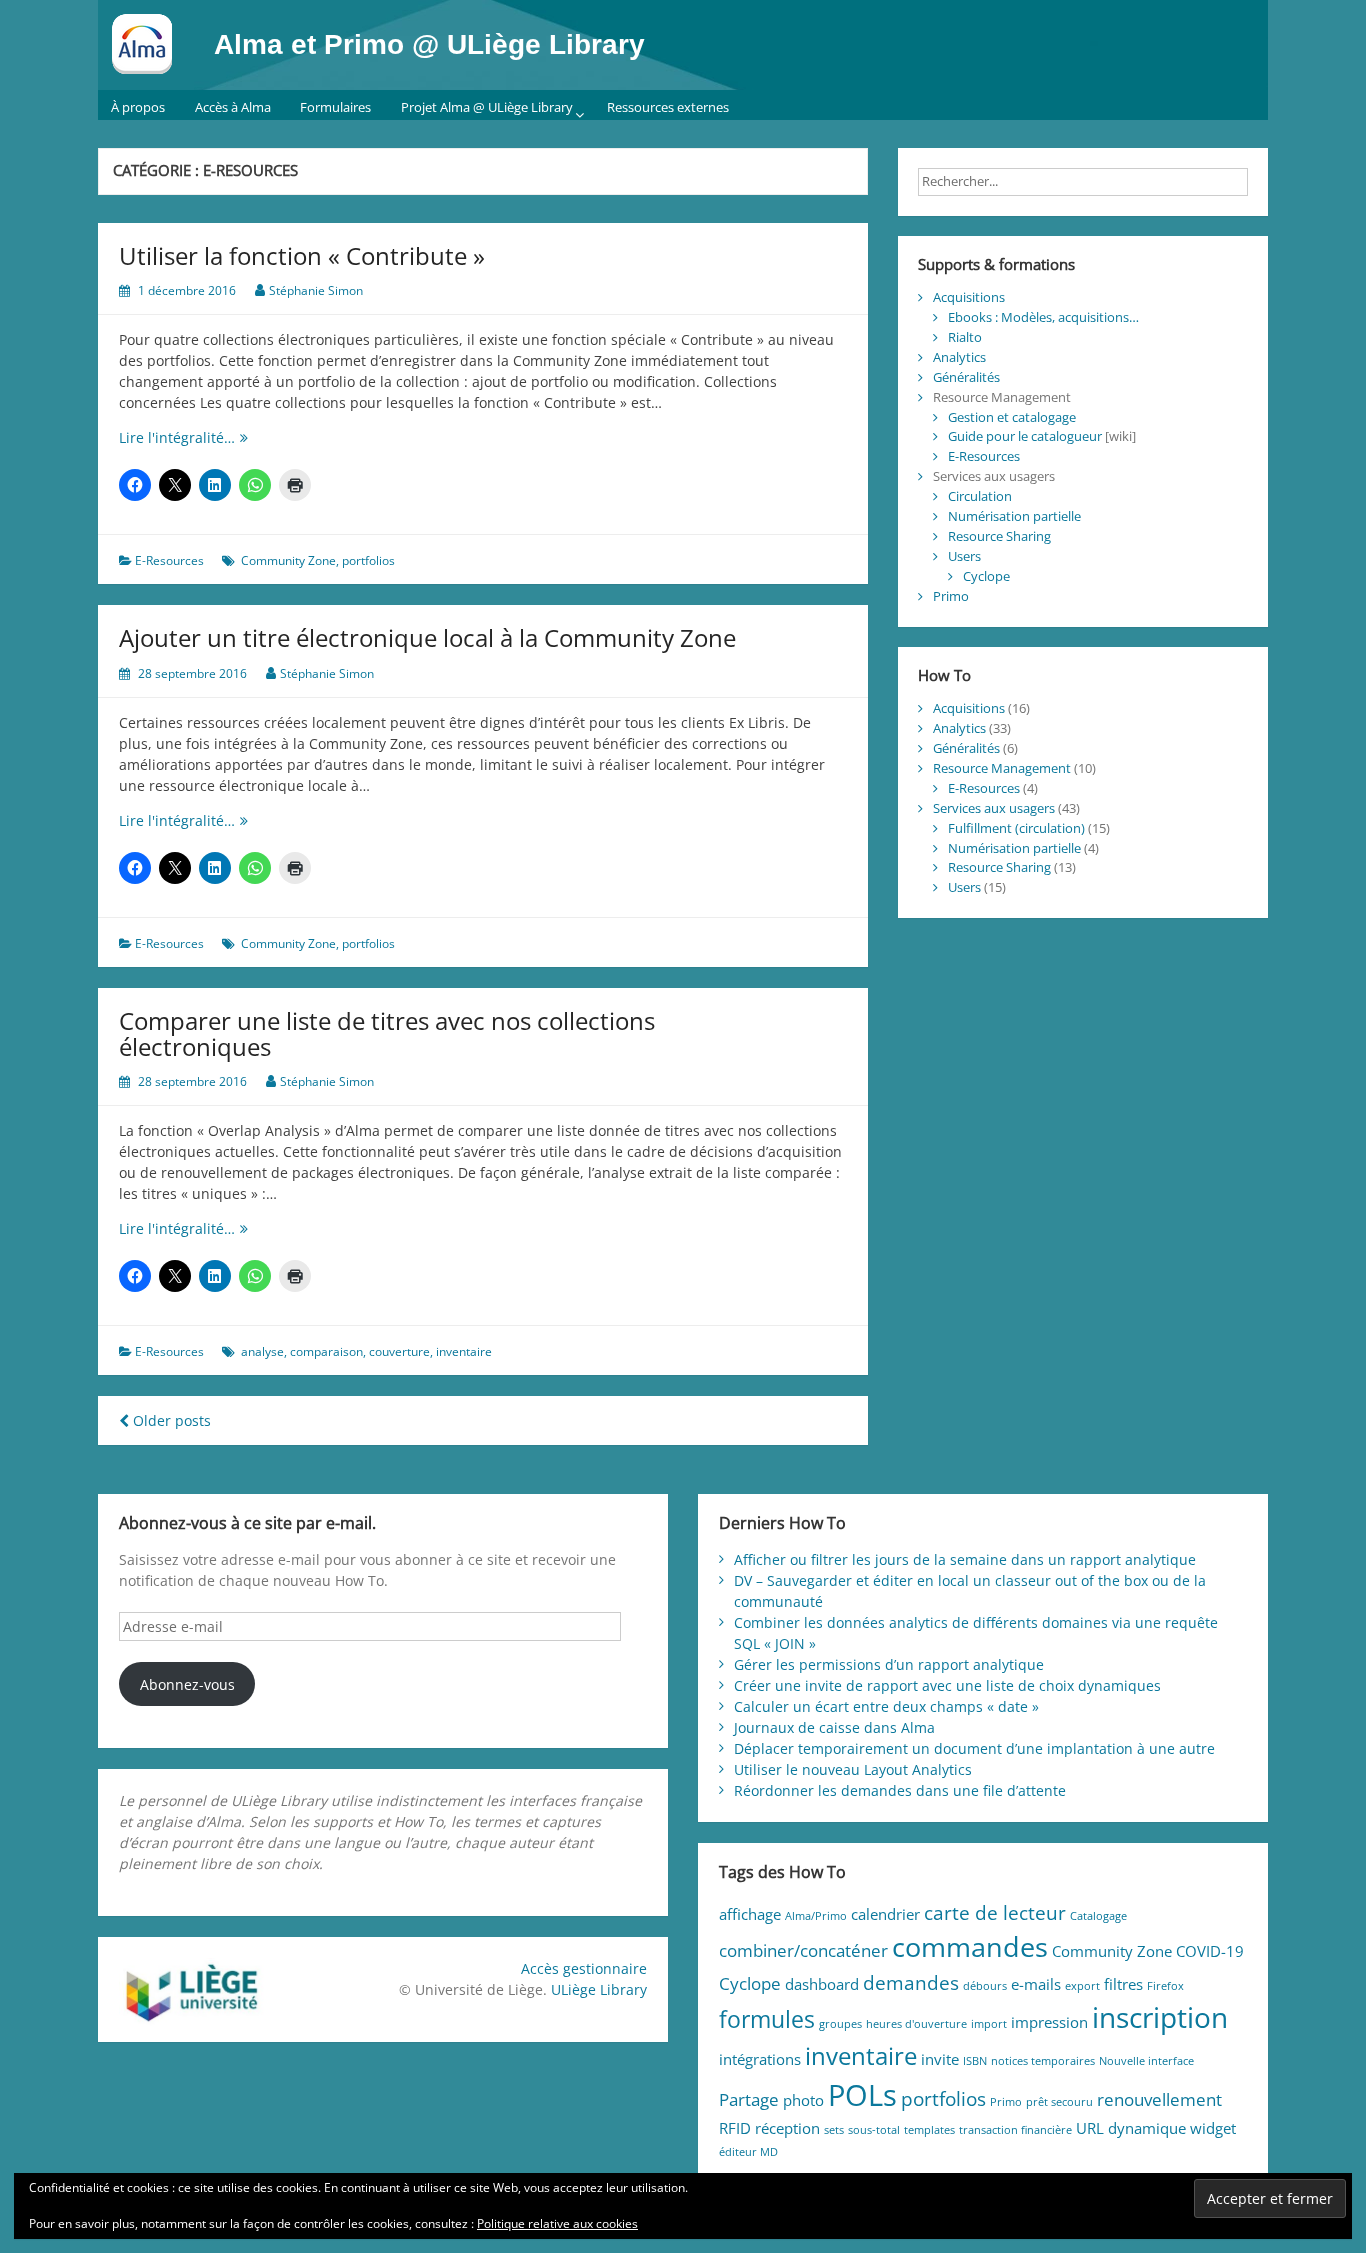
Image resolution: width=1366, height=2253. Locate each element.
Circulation (980, 496)
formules (767, 2019)
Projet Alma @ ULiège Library (487, 107)
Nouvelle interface (1146, 2061)
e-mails (1036, 1984)
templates (929, 2130)
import (989, 2024)
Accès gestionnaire (584, 1968)
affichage (750, 1914)
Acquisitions (969, 297)
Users (964, 556)
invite (940, 2059)
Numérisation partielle (1014, 516)
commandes (970, 1946)
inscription (1160, 2017)
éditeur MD (748, 2152)
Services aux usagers (994, 808)
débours (985, 1986)
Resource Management (1002, 768)
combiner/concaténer (803, 1950)
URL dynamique (1131, 2128)
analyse (262, 1351)
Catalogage (1098, 1916)
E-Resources (169, 560)
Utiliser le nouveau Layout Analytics (853, 1769)
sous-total (874, 2130)
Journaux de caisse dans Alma (834, 1727)
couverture (399, 1351)
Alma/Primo (816, 1916)
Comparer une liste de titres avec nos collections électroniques (387, 1033)
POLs (862, 2095)
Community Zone (288, 560)
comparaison (326, 1351)
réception (787, 2128)
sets (834, 2130)
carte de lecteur (995, 1912)
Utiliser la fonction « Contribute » (302, 255)
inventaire (464, 1351)
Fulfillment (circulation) (1016, 828)
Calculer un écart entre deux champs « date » (886, 1706)
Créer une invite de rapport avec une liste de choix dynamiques (947, 1685)
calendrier (885, 1914)
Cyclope (986, 576)
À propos (138, 107)
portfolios (368, 560)
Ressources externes (668, 107)
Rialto (965, 337)
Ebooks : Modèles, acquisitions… (1043, 317)
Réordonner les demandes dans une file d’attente (900, 1790)
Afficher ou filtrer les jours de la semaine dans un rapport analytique (965, 1559)
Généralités (966, 377)
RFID (735, 2128)
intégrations (760, 2059)
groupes (840, 2024)
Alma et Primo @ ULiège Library (429, 44)
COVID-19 (1210, 1951)
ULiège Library (599, 1989)
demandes (911, 1982)
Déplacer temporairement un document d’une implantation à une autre (974, 1748)
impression (1049, 2022)
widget (1213, 2128)
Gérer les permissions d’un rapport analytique (889, 1664)
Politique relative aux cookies (557, 2223)
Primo (951, 596)
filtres (1123, 1984)
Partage (749, 2099)
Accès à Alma (233, 107)
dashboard (822, 1984)
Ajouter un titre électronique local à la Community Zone (427, 637)
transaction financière (1015, 2130)
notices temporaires (1043, 2061)
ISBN (975, 2061)
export (1082, 1986)
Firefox (1165, 1986)
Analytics (959, 357)
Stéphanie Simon (316, 290)
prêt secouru (1059, 2102)
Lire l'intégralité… (223, 437)
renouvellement (1159, 2099)
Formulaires (335, 107)
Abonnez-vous (187, 1684)
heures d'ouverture (916, 2024)
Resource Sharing (999, 536)
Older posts (170, 1420)
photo (803, 2100)
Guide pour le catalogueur (1025, 436)
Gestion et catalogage (1012, 417)
